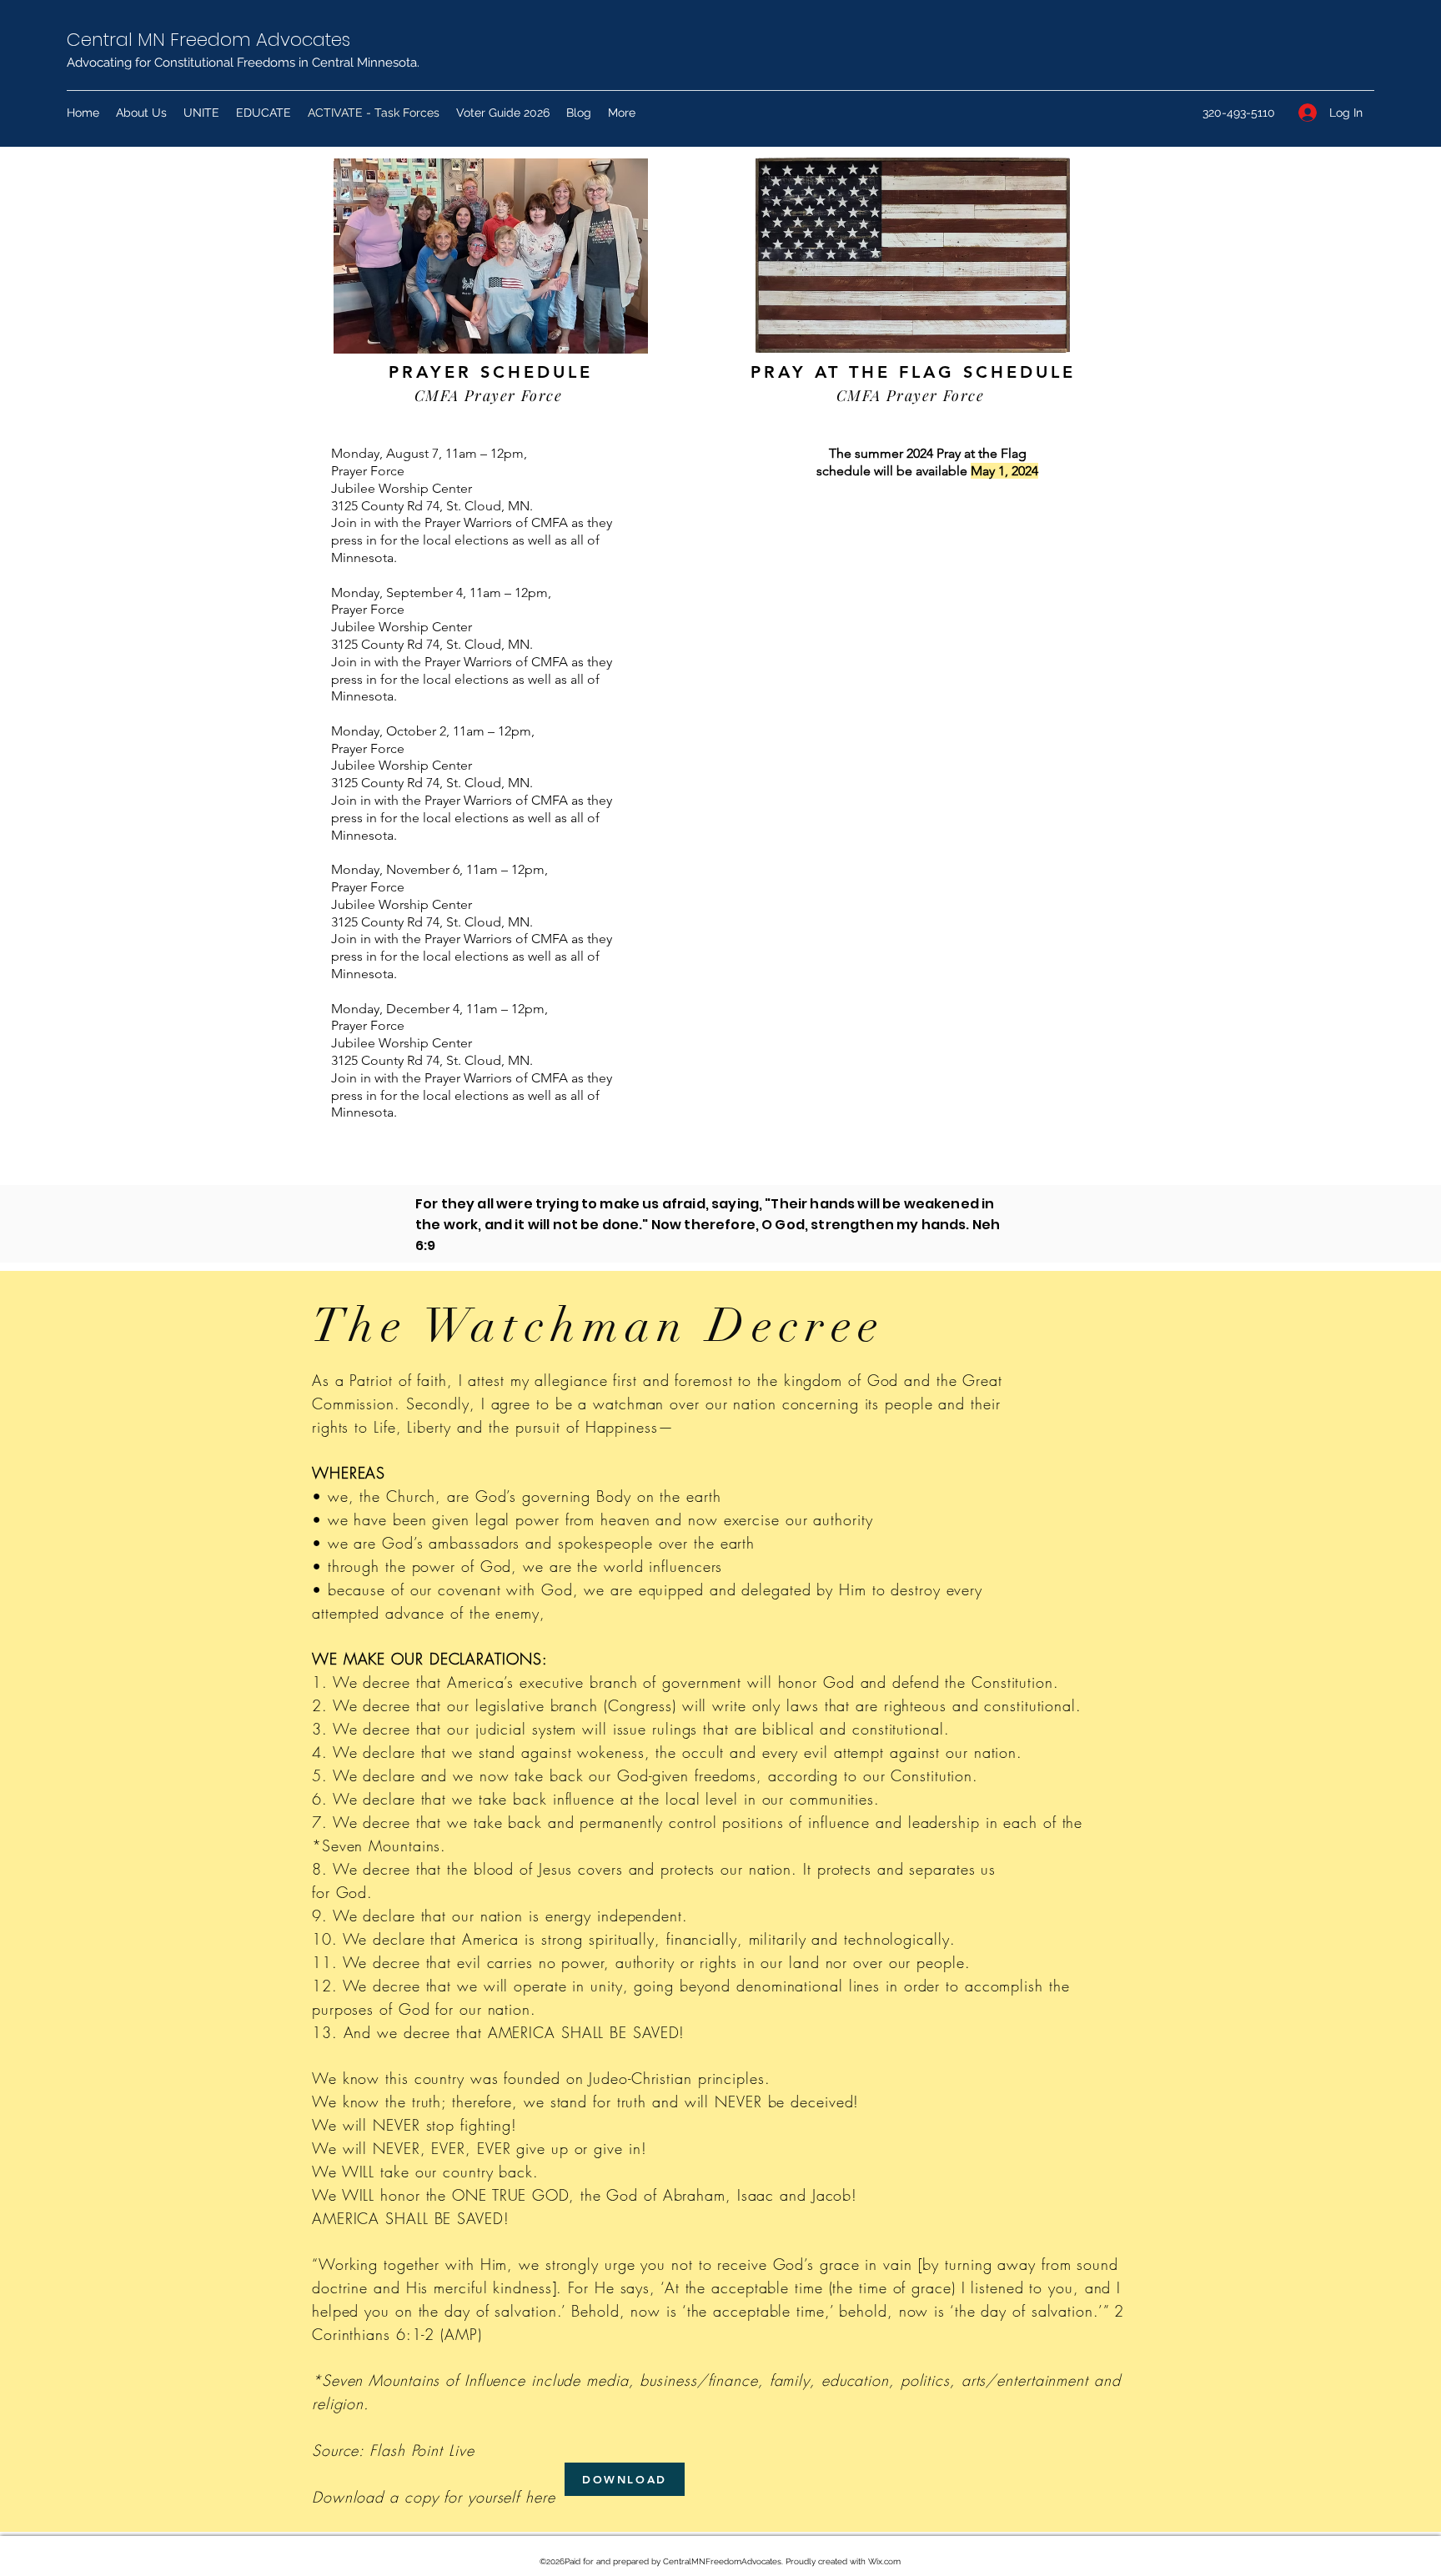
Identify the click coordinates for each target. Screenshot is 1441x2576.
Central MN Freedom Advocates (208, 40)
